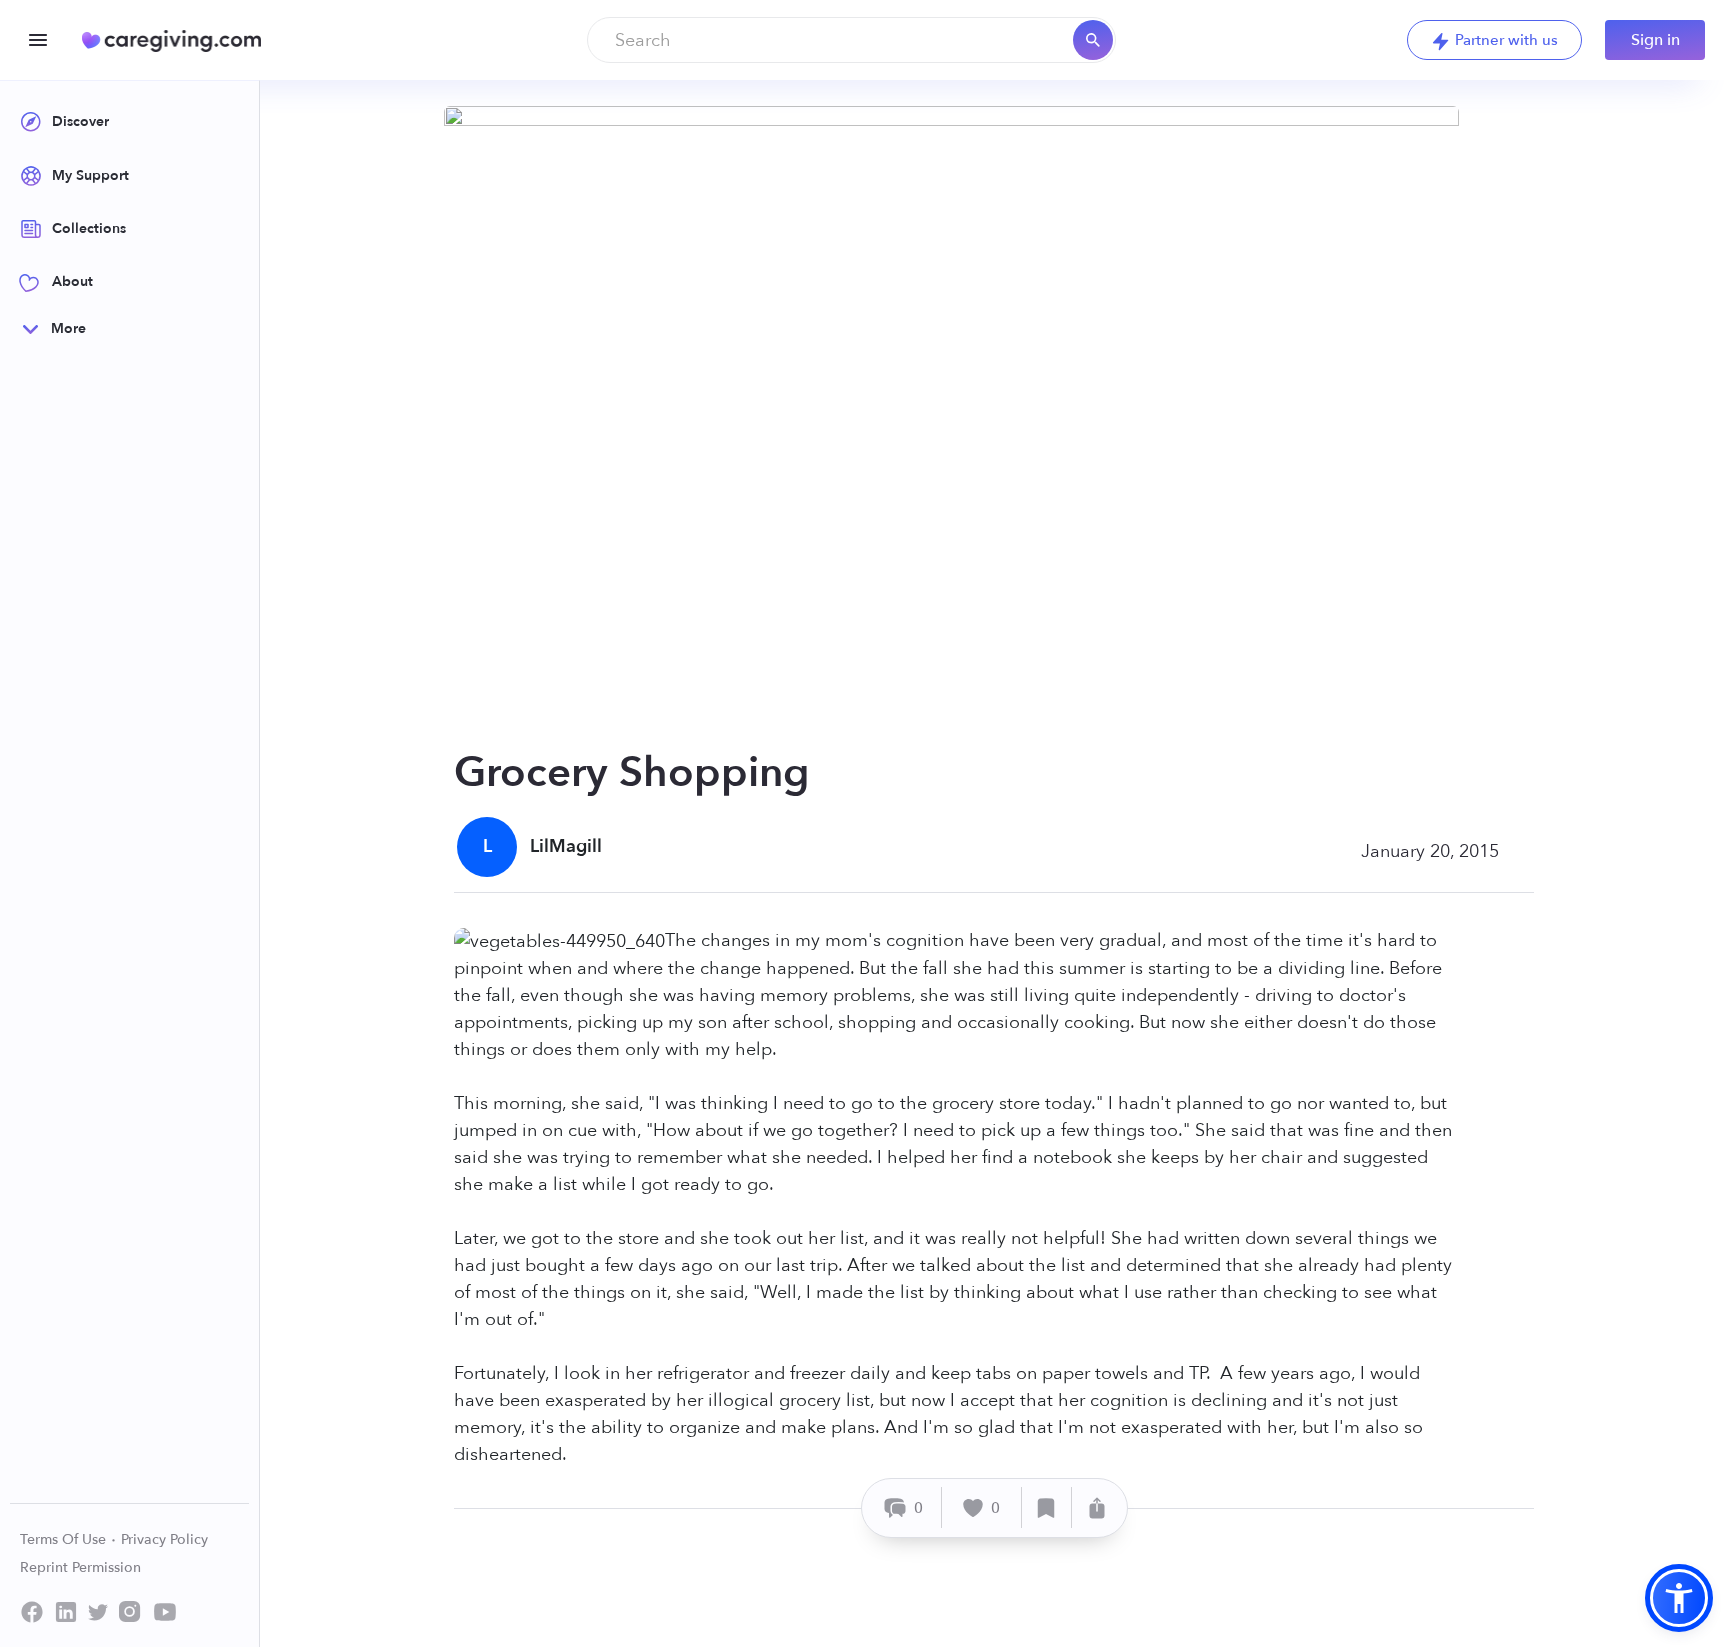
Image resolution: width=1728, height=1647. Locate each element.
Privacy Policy (164, 1539)
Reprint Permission (80, 1567)
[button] (1679, 1598)
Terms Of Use (65, 1539)
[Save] (1047, 1507)
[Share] (1097, 1507)
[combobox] (851, 40)
